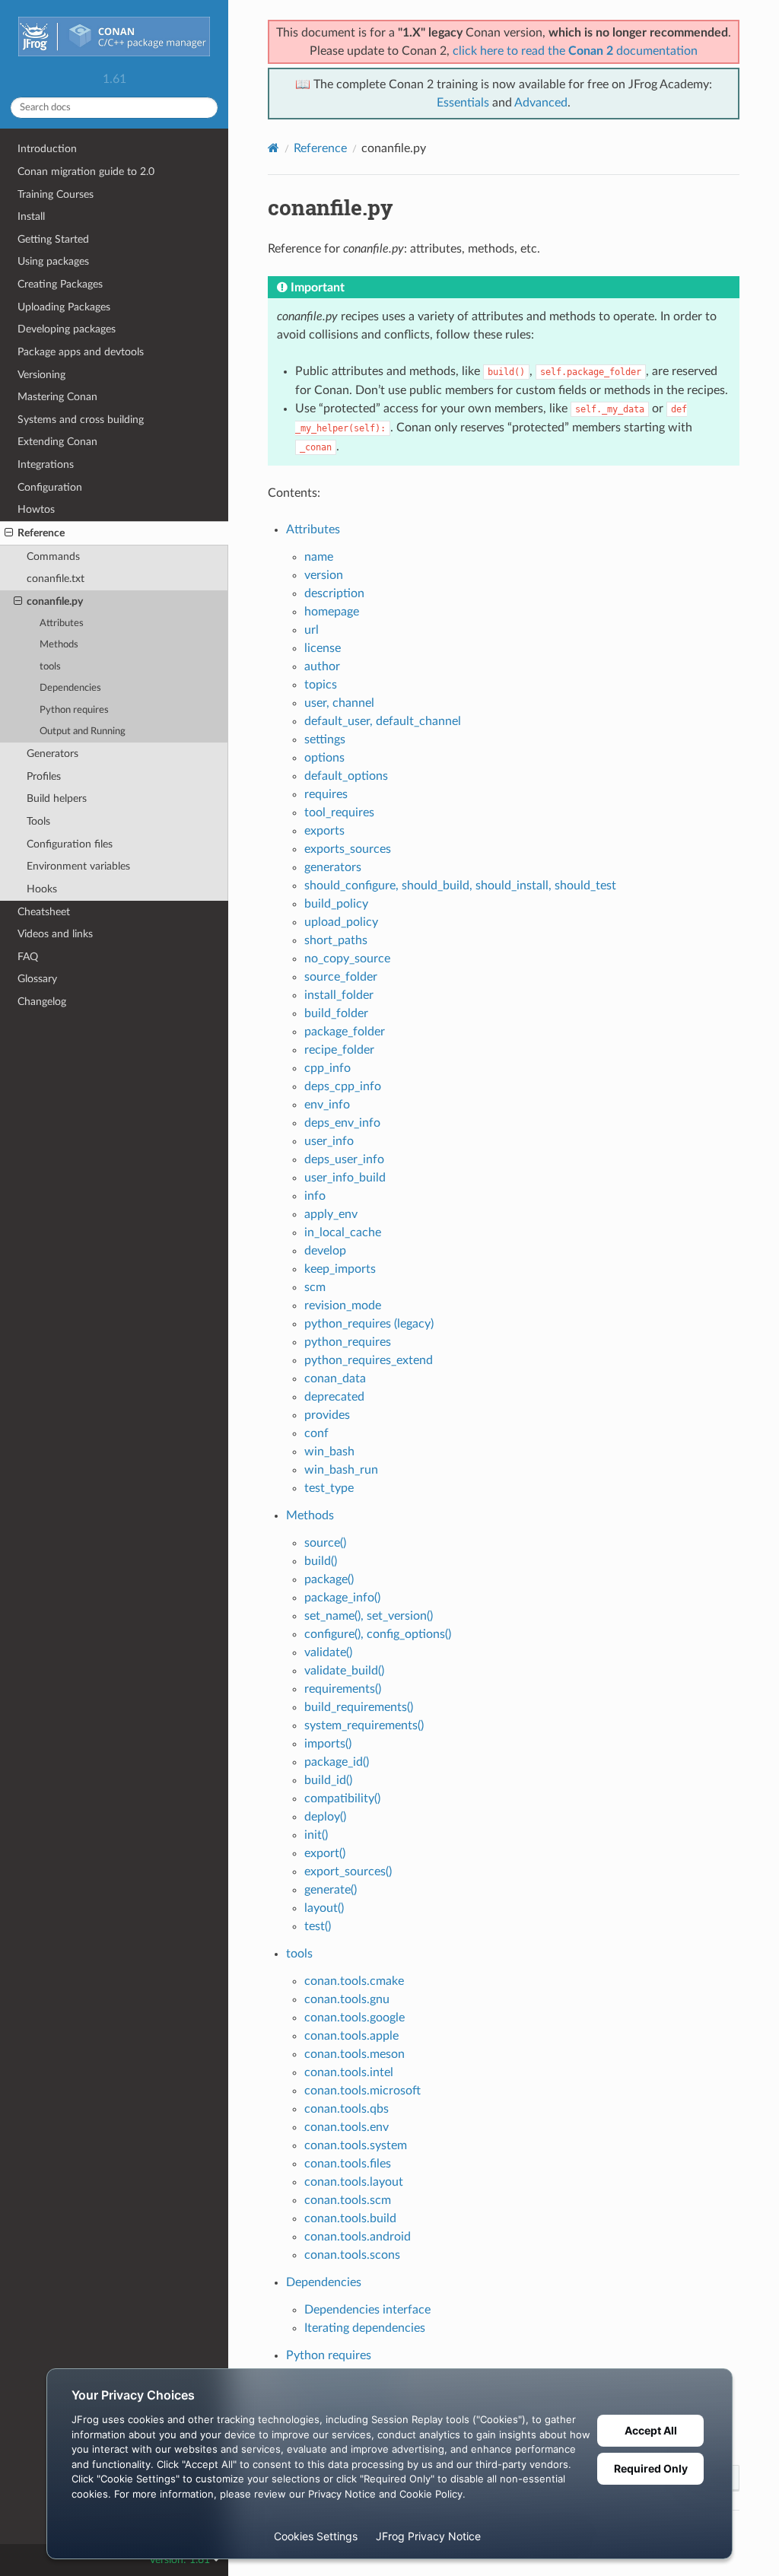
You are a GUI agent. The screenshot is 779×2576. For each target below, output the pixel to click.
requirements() (343, 1689)
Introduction (47, 149)
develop (325, 1251)
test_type (329, 1488)
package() (329, 1579)
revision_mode (343, 1305)
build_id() (328, 1780)
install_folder (339, 995)
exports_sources (348, 849)
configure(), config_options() (378, 1634)
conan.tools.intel (349, 2072)
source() (325, 1543)
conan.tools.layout (354, 2182)
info (315, 1196)
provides (327, 1415)
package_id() (337, 1762)
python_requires (348, 1342)
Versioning (41, 375)
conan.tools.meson (355, 2054)
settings (325, 739)
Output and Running (83, 731)
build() (321, 1561)
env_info (327, 1105)
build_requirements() (359, 1707)
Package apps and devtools (81, 352)
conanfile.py (55, 601)
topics (321, 685)
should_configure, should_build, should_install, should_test (460, 886)
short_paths (336, 940)
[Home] (273, 148)
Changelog (42, 1002)
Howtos (36, 509)
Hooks (42, 889)
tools (50, 667)
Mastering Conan (57, 397)
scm (315, 1287)
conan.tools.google (355, 2018)
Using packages (53, 261)
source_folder (341, 977)
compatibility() (342, 1798)
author (322, 666)
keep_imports (340, 1269)
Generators (52, 754)
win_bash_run (341, 1470)
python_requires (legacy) (369, 1324)
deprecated (334, 1397)
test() (318, 1926)
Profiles (44, 776)
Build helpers (57, 798)
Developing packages (67, 329)
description (334, 593)
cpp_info (327, 1068)
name (319, 557)
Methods (59, 645)
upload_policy (341, 922)
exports (324, 831)
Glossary (37, 979)
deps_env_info (342, 1123)
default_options (346, 776)
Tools (38, 821)
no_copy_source (347, 959)
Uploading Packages (64, 307)
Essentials (463, 103)
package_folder (345, 1032)
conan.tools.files (348, 2164)
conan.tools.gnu (347, 1999)
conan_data (335, 1379)
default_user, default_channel (383, 721)
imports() (328, 1744)
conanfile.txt (56, 579)
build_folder (336, 1013)
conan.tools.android (358, 2237)
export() (325, 1853)
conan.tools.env (347, 2127)
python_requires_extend (369, 1360)
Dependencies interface (367, 2310)
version (324, 575)
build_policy (336, 904)
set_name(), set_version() (369, 1616)
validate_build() (344, 1671)
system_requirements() (364, 1725)
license (323, 648)
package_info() (342, 1598)
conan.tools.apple (351, 2036)
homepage (332, 612)
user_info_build (345, 1178)
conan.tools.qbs (347, 2109)
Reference (41, 533)
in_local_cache (343, 1232)
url (312, 630)
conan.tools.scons (352, 2255)
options (324, 758)
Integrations (46, 464)
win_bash (329, 1452)
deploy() (325, 1817)
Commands (53, 557)
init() (316, 1835)
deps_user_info (344, 1159)
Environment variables (78, 866)
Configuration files (70, 844)
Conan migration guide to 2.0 (86, 172)
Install (31, 216)
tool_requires (339, 813)
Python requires (74, 710)
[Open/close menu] (9, 533)
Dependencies (70, 688)
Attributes (62, 623)
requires (326, 794)
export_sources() (348, 1872)
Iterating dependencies (365, 2328)
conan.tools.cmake (354, 1981)
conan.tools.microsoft (362, 2091)
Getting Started (53, 239)
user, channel (339, 703)
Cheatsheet (44, 912)
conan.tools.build (350, 2218)
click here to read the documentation (575, 51)
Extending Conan (57, 442)
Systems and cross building (81, 420)
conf (316, 1433)
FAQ (28, 957)
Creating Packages (60, 284)
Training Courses (56, 194)
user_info (329, 1141)
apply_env (331, 1214)
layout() (324, 1908)
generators (333, 867)
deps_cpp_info (343, 1086)
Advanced (541, 103)
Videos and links (55, 934)
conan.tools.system (356, 2145)
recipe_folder (339, 1050)
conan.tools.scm (348, 2200)
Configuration (50, 487)
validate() (328, 1652)
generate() (331, 1890)
